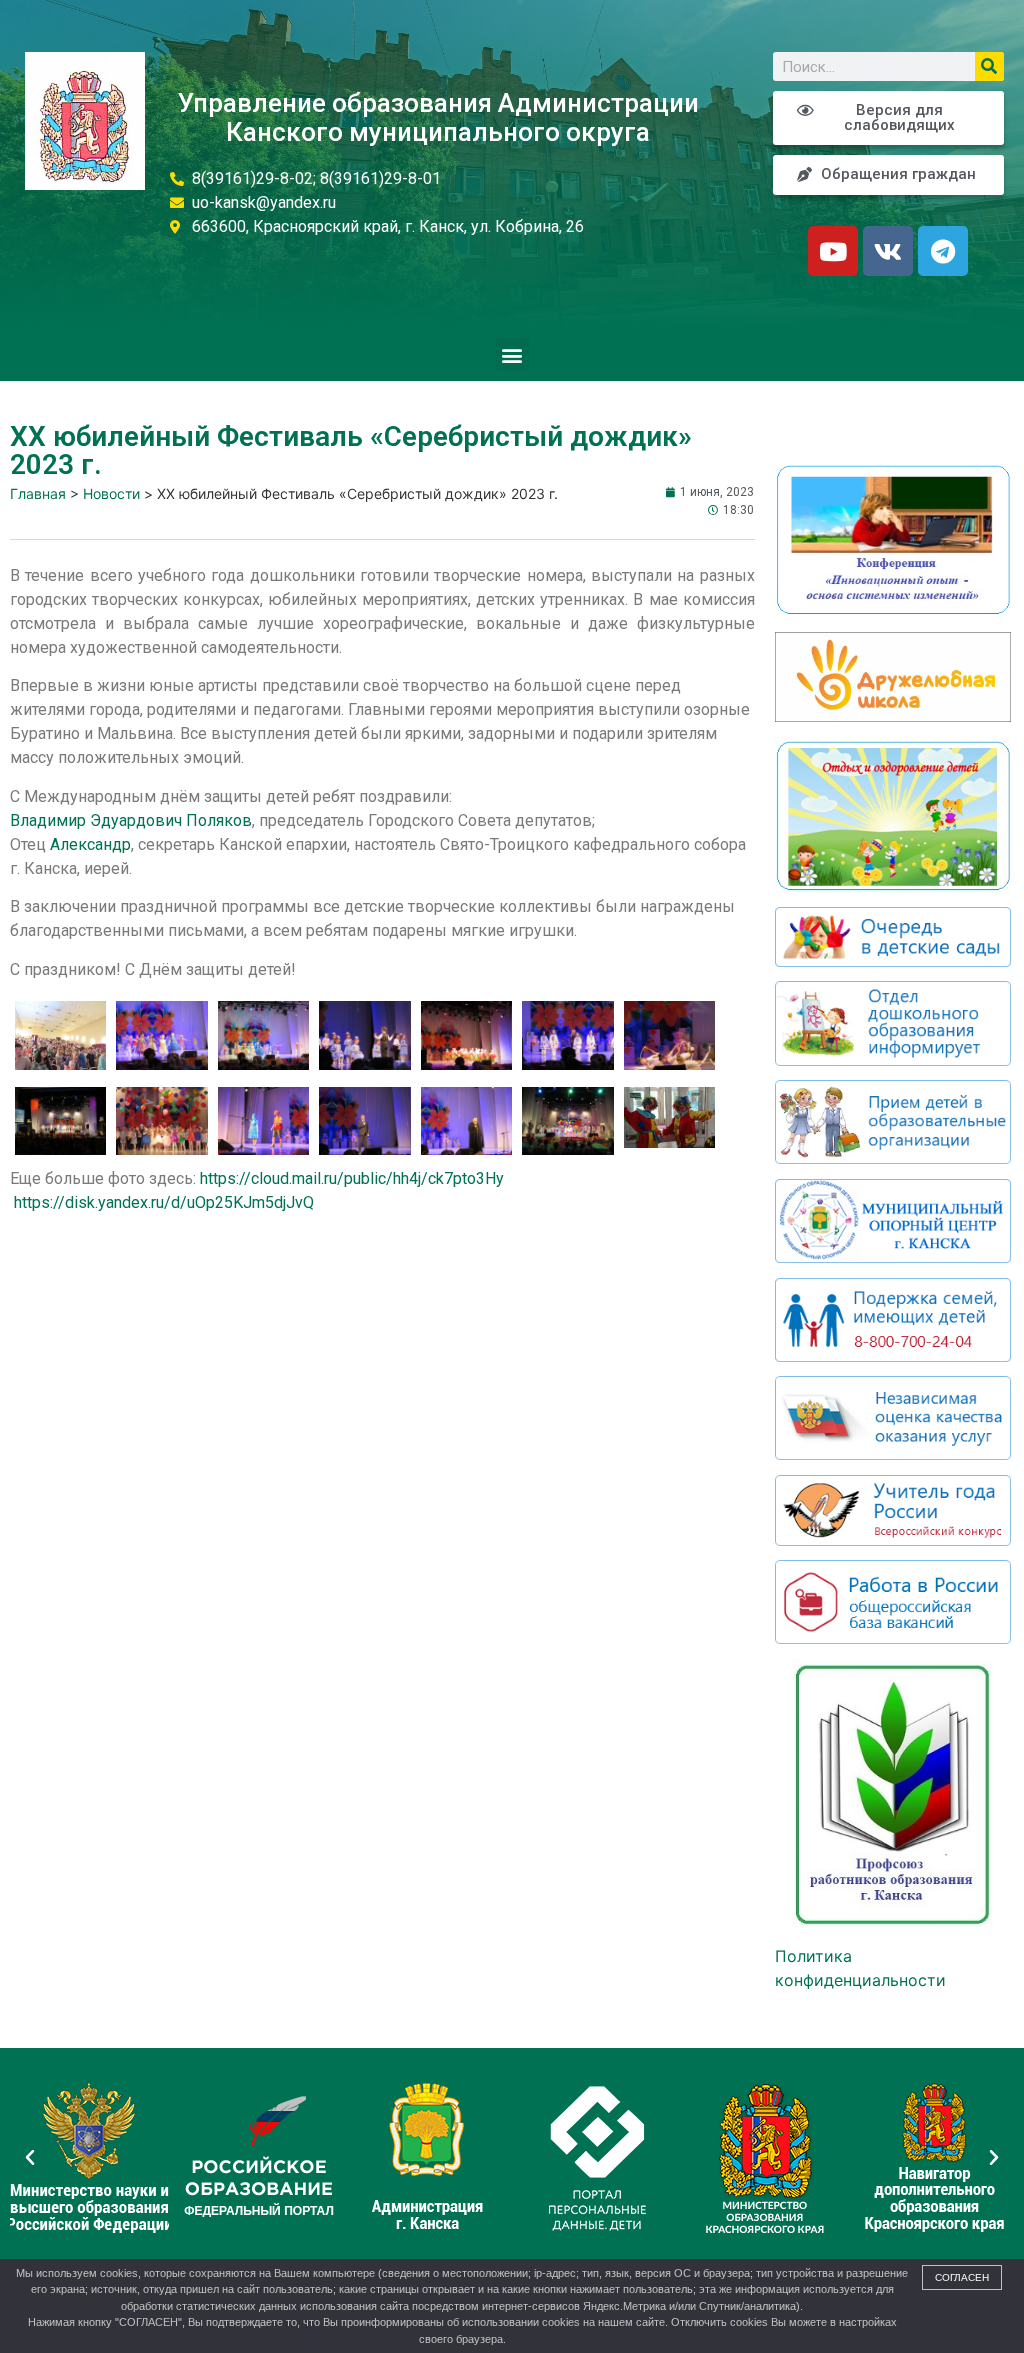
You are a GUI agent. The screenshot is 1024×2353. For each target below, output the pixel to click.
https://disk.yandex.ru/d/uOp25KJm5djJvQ (164, 1202)
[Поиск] (989, 66)
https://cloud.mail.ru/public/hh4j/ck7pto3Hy (352, 1178)
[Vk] (888, 251)
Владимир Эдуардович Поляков (131, 820)
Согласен (962, 2277)
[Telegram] (943, 251)
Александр (90, 844)
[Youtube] (833, 251)
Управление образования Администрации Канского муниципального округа (438, 117)
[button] (512, 354)
